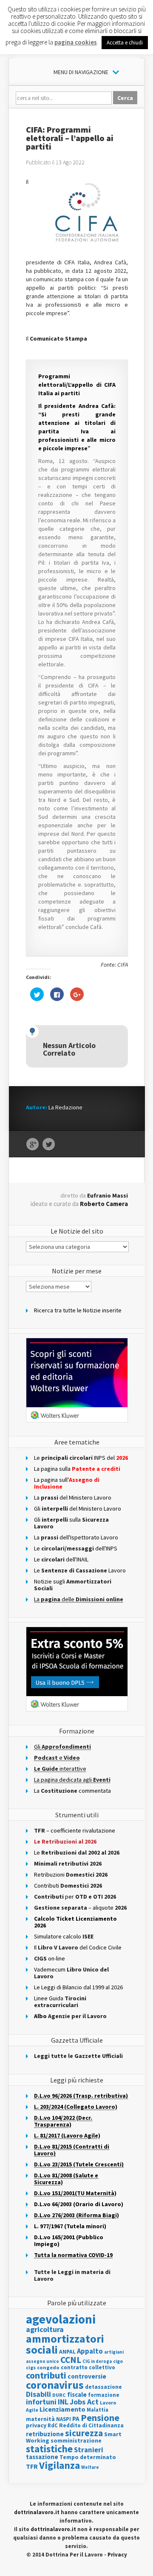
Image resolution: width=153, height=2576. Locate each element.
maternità (40, 2419)
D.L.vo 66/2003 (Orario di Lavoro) (79, 2204)
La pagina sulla (77, 1469)
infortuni (41, 2402)
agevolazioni (61, 2319)
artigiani (114, 2352)
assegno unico (42, 2361)
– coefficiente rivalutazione (75, 1830)
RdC (53, 2425)
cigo (118, 2361)
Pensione (100, 2418)
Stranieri (89, 2450)
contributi (46, 2375)
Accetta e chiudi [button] (125, 43)
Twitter (49, 1145)
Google (33, 1145)
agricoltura (45, 2329)
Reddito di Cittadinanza (91, 2425)
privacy (36, 2425)
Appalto (90, 2351)
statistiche (49, 2449)
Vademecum (71, 1973)
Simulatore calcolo (64, 1936)
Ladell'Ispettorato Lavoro (76, 1537)
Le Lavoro (80, 1570)
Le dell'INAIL (61, 1559)
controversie (87, 2376)
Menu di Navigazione (81, 72)
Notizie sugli (73, 1585)
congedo (48, 2367)
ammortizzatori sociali (65, 2344)
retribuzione (45, 2434)
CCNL (71, 2360)
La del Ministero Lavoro (73, 1497)
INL (63, 2402)
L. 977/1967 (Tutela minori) (70, 2226)
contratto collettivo (88, 2367)
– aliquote (80, 1908)
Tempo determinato (88, 2457)
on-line (50, 1958)
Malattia (98, 2410)
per (75, 1897)
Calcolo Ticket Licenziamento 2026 (75, 1922)
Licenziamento (62, 2409)
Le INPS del (81, 1458)
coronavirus (55, 2385)
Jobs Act (84, 2402)
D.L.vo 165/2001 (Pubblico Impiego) (69, 2240)
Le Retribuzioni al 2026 (65, 1841)
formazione (104, 2395)
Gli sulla (71, 1523)
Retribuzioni (71, 1874)
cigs (31, 2367)
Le (77, 1852)
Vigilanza (59, 2465)
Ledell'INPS (76, 1548)
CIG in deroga (97, 2361)
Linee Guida (60, 2002)
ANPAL (67, 2352)
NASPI (64, 2419)
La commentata (72, 1791)
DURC (59, 2395)
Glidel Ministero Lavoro (78, 1508)
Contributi (68, 1886)
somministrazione (76, 2440)
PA (76, 2419)
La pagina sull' (67, 1483)
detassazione (103, 2387)
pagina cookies (76, 42)
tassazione (42, 2457)
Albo (70, 2016)
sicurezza (84, 2433)
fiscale (77, 2394)
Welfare (90, 2467)
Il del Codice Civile (78, 1947)
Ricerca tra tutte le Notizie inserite (78, 1310)
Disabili (38, 2394)
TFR (32, 2466)
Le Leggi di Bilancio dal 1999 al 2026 (78, 1987)
